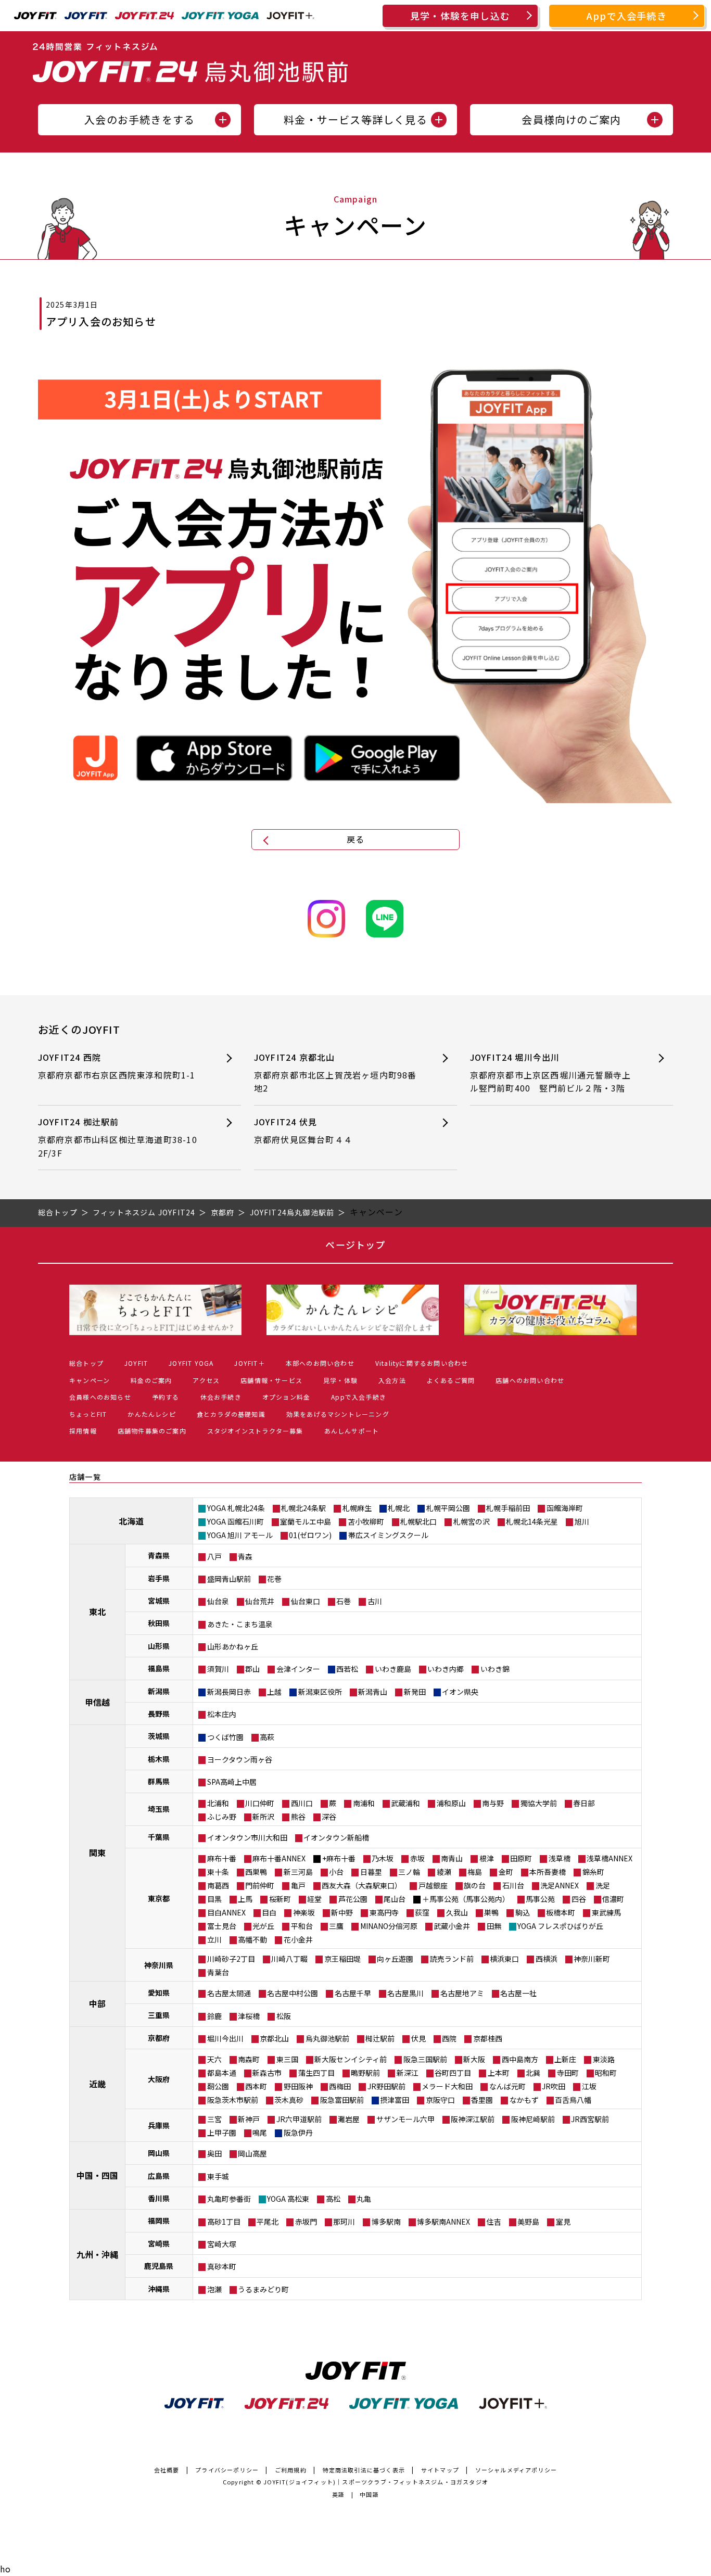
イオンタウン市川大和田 (247, 1837)
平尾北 (268, 2222)
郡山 (252, 1669)
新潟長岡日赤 (229, 1692)
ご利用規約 (291, 2470)
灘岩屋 (349, 2119)
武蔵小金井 (452, 1926)
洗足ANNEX (560, 1885)
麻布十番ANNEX (279, 1858)
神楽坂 (304, 1912)
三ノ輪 (409, 1872)
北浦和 (218, 1803)
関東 (97, 1852)
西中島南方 (520, 2059)
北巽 (533, 2073)
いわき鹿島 (393, 1669)
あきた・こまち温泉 (240, 1624)
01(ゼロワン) (310, 1535)
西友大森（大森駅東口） (362, 1885)
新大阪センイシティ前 (351, 2059)
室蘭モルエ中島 (306, 1521)
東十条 (218, 1872)
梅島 (475, 1872)
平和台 (302, 1926)
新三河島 (298, 1872)
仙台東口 (306, 1601)
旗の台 (475, 1885)
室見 (563, 2222)
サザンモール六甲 (405, 2119)
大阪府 (159, 2079)
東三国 (287, 2059)
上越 (274, 1692)
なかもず (524, 2100)
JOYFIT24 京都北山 (335, 1073)
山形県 (159, 1646)
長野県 (159, 1714)
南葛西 (218, 1885)
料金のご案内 (151, 1380)
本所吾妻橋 (548, 1872)
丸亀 (364, 2199)
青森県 (159, 1555)
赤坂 (417, 1858)
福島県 (159, 1668)
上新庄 (565, 2059)
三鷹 (336, 1926)
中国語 (369, 2494)
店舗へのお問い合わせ (530, 1380)
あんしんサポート (352, 1431)
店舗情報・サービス (271, 1380)
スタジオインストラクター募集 (255, 1431)
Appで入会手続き (627, 16)
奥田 (214, 2153)
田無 (494, 1926)
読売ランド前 (452, 1959)
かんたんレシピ (151, 1414)
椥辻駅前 (380, 2038)
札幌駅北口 (418, 1521)
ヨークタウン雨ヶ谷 (240, 1759)
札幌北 (399, 1508)
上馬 (245, 1899)
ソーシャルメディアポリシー (516, 2470)
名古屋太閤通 (229, 1993)
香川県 (159, 2198)
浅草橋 (560, 1858)
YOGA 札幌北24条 (236, 1508)
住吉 (494, 2222)
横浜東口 (504, 1959)
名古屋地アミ (462, 1993)
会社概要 (167, 2470)
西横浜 (547, 1959)
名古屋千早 (353, 1993)
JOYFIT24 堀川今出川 (551, 1073)
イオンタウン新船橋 (336, 1837)
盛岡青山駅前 (229, 1579)
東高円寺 (384, 1912)
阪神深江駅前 (473, 2119)
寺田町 (568, 2073)
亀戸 (298, 1885)
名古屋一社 (518, 1993)
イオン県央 (460, 1692)
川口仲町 (260, 1803)
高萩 (267, 1737)
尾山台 (395, 1899)
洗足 (603, 1885)
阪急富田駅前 (342, 2100)
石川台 (513, 1885)
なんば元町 (507, 2086)
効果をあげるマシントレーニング (338, 1414)
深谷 (329, 1817)
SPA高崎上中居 (232, 1782)
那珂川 (344, 2222)
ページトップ (355, 1245)
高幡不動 (252, 1939)
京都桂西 (488, 2038)
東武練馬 (606, 1912)
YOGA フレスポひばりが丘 (560, 1926)
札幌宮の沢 (472, 1521)
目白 (269, 1912)
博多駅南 (386, 2222)
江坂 (589, 2086)
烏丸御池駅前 (327, 2038)
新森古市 (267, 2073)
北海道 (131, 1521)
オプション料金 (286, 1397)
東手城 (218, 2176)
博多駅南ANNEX (443, 2222)
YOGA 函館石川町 (236, 1521)
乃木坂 (383, 1858)
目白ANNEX (226, 1912)
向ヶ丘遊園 (395, 1959)
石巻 (344, 1601)
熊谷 (298, 1817)
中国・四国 (97, 2175)
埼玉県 (159, 1809)
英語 (338, 2494)
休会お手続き (221, 1397)
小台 (336, 1872)
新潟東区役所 (320, 1692)
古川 (375, 1601)
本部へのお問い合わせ (320, 1363)
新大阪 (474, 2059)
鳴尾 (260, 2133)
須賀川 (218, 1669)
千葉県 (159, 1837)
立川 (214, 1939)
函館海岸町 (565, 1508)
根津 (487, 1858)
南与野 (493, 1803)
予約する (166, 1397)
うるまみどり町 (263, 2289)
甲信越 (97, 1702)
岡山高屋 (252, 2153)
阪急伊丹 (298, 2133)
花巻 (274, 1579)
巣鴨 (491, 1912)
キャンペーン (90, 1380)
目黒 (214, 1899)
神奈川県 (159, 1965)
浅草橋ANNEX (610, 1858)
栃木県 (159, 1759)
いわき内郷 (446, 1669)
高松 (333, 2199)
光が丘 (263, 1926)
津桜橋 (249, 2016)
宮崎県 (159, 2243)
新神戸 (249, 2119)
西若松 (347, 1669)
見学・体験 (340, 1380)
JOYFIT (136, 1363)
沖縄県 (159, 2289)
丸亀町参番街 (229, 2199)
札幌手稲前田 (508, 1508)
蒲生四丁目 (316, 2073)
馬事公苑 (540, 1899)
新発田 (415, 1692)
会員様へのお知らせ (100, 1397)
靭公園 (218, 2086)
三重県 (159, 2015)
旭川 (582, 1521)
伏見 (418, 2038)
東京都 (159, 1898)
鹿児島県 (159, 2266)
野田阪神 (298, 2086)
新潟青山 (373, 1692)
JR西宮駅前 (590, 2119)
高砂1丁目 (224, 2222)
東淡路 (604, 2059)
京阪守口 (440, 2100)
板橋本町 (561, 1912)
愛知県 (159, 1993)
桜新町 (280, 1899)
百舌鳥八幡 (573, 2100)
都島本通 (222, 2073)
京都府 (159, 2038)
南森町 (249, 2059)
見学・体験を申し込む (460, 16)
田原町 (521, 1858)
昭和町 (606, 2073)
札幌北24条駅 (303, 1508)
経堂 (314, 1899)
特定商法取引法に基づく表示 (364, 2470)
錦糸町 (593, 1872)
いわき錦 (495, 1669)
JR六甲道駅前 (299, 2119)
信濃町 (613, 1899)
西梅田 (340, 2086)
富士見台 (222, 1926)
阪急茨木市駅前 (233, 2100)
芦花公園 (353, 1899)
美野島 (528, 2222)
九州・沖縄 (97, 2254)
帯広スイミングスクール (388, 1535)
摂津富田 (395, 2100)
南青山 (452, 1858)
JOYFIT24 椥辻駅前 (118, 1137)
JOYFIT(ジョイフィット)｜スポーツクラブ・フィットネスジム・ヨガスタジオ (376, 2482)
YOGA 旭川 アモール (240, 1535)
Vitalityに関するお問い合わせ (422, 1363)
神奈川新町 (592, 1959)
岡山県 (159, 2153)
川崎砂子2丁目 (231, 1959)
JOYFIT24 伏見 (303, 1131)
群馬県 (159, 1781)
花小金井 (298, 1939)
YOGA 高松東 (288, 2199)
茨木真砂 (289, 2100)
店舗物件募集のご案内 (152, 1431)
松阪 (284, 2016)
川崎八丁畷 (289, 1959)
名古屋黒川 (405, 1993)
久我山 (457, 1912)
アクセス (206, 1380)
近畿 (97, 2084)
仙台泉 (218, 1601)
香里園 (482, 2100)
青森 (245, 1556)
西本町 (256, 2086)
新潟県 (159, 1691)
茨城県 (159, 1736)
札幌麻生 (357, 1508)
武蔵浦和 (405, 1803)
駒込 (523, 1912)
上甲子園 (222, 2133)
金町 (506, 1872)
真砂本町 (222, 2266)
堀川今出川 (225, 2038)
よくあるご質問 (451, 1380)
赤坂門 (306, 2222)
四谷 (579, 1899)
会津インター (298, 1669)
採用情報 (83, 1431)
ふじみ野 (222, 1817)
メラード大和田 (447, 2086)
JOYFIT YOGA (191, 1363)
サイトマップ (440, 2470)
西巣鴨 (256, 1872)
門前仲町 (260, 1885)
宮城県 (159, 1601)
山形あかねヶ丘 (233, 1646)
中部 (97, 2003)
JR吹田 (554, 2086)
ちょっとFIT (88, 1414)
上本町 (499, 2073)
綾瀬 (444, 1872)
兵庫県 (159, 2125)
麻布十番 (222, 1858)
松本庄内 (222, 1714)
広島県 (159, 2176)
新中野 (342, 1912)
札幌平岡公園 (448, 1508)
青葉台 (218, 1972)
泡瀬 (214, 2289)
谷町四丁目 (453, 2073)
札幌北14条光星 (532, 1521)
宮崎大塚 (222, 2244)
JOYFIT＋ (249, 1363)
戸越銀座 (433, 1885)
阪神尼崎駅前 (533, 2119)
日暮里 (371, 1872)
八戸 (214, 1556)
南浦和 (364, 1803)
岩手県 (159, 1578)
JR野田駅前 (386, 2086)
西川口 (302, 1803)
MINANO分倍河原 (389, 1926)
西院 (449, 2038)
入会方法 (392, 1380)
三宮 (214, 2119)
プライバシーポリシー (227, 2470)
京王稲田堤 (342, 1959)
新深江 (408, 2073)
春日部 (584, 1803)
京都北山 (274, 2038)
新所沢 (263, 1817)
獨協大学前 (539, 1803)
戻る (355, 839)
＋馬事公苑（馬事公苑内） (466, 1899)
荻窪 (422, 1912)
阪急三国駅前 (425, 2059)
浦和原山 (451, 1803)
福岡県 (159, 2220)
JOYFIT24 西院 (117, 1066)
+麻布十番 (339, 1858)
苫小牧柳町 (366, 1521)
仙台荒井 (260, 1601)
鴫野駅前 (365, 2073)
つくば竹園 (225, 1737)
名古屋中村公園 (293, 1993)
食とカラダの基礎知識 (231, 1414)
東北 (97, 1611)
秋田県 (159, 1623)
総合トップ (86, 1363)
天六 (214, 2059)
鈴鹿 (214, 2016)
